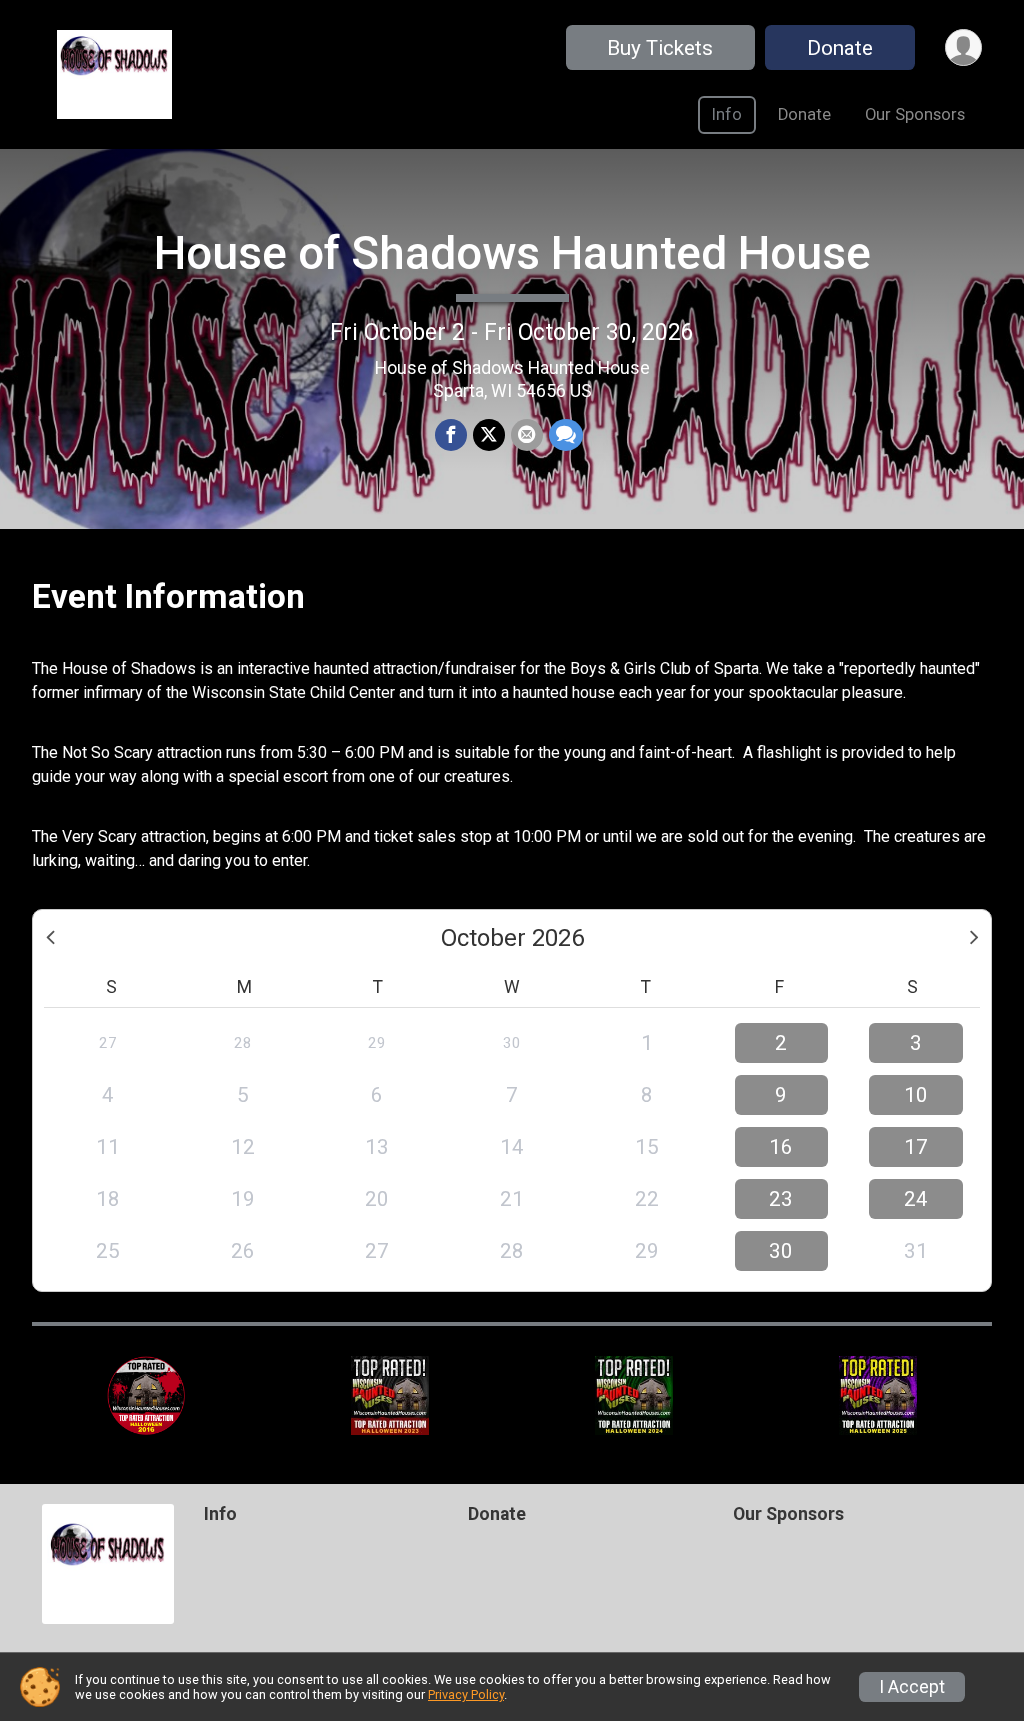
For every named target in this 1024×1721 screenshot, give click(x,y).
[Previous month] (50, 938)
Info (727, 114)
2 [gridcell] (781, 1043)
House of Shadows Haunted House (512, 253)
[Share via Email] (527, 435)
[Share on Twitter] (489, 435)
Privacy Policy (466, 1694)
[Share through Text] (566, 435)
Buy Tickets (660, 48)
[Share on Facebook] (451, 435)
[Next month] (974, 938)
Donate (840, 48)
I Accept (912, 1687)
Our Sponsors (915, 114)
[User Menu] (963, 47)
